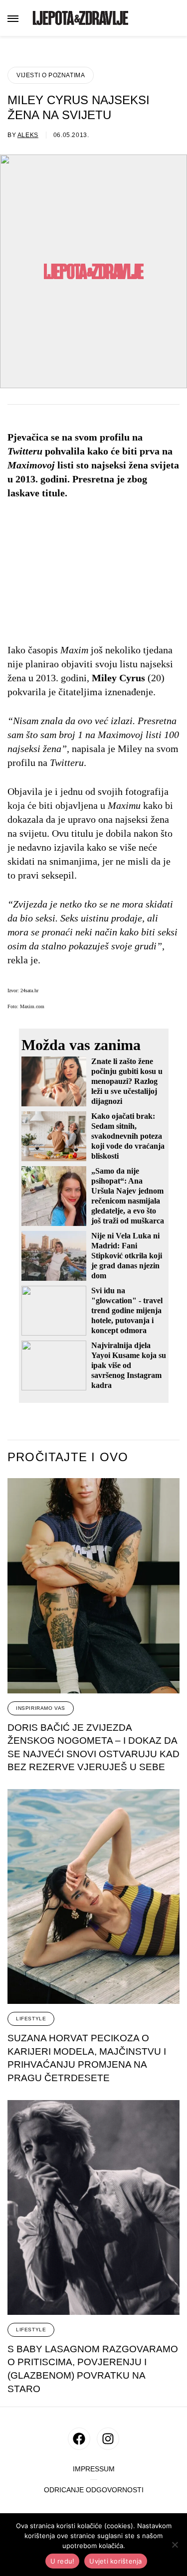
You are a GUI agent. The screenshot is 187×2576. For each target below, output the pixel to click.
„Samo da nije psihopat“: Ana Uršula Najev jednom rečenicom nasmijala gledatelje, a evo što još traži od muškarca (128, 1196)
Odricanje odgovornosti (94, 2490)
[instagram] (108, 2439)
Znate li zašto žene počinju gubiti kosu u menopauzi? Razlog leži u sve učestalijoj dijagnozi (127, 1081)
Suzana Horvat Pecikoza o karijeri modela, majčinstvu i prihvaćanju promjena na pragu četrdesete (87, 2058)
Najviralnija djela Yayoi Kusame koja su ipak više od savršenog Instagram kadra (129, 1365)
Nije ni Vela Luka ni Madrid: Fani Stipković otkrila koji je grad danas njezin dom (127, 1256)
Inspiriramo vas (41, 1708)
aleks (28, 135)
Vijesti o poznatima (51, 75)
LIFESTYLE (31, 2019)
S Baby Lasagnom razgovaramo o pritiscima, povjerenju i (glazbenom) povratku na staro (93, 2369)
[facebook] (79, 2439)
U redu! (63, 2561)
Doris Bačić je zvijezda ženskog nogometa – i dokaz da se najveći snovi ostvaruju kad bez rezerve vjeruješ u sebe (93, 1747)
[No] (175, 2545)
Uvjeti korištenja (115, 2561)
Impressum (94, 2469)
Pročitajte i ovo (68, 1457)
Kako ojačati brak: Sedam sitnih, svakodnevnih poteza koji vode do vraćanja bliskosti (128, 1136)
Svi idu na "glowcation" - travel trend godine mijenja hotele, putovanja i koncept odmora (127, 1310)
